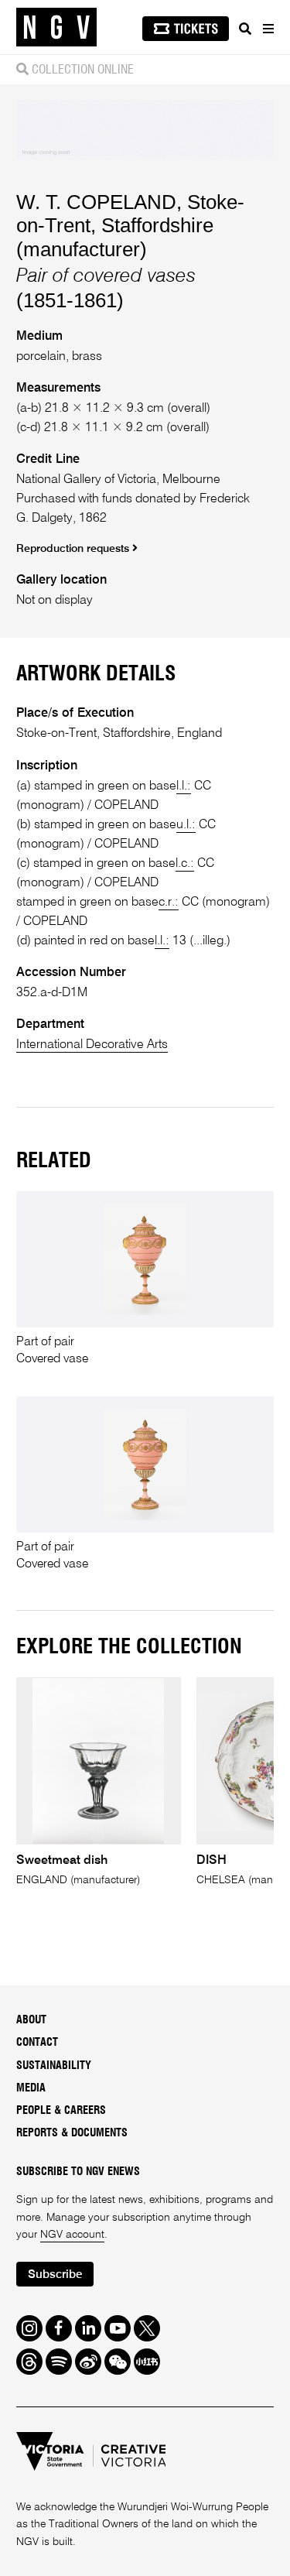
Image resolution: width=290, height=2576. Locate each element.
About (31, 2020)
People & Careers (61, 2111)
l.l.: (184, 786)
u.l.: (186, 825)
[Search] (245, 29)
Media (31, 2088)
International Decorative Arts (92, 1045)
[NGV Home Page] (56, 27)
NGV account (72, 2235)
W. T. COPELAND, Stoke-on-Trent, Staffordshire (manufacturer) (130, 226)
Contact (37, 2043)
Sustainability (54, 2066)
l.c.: (185, 863)
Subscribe (55, 2275)
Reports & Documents (72, 2133)
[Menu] (268, 29)
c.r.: (169, 902)
